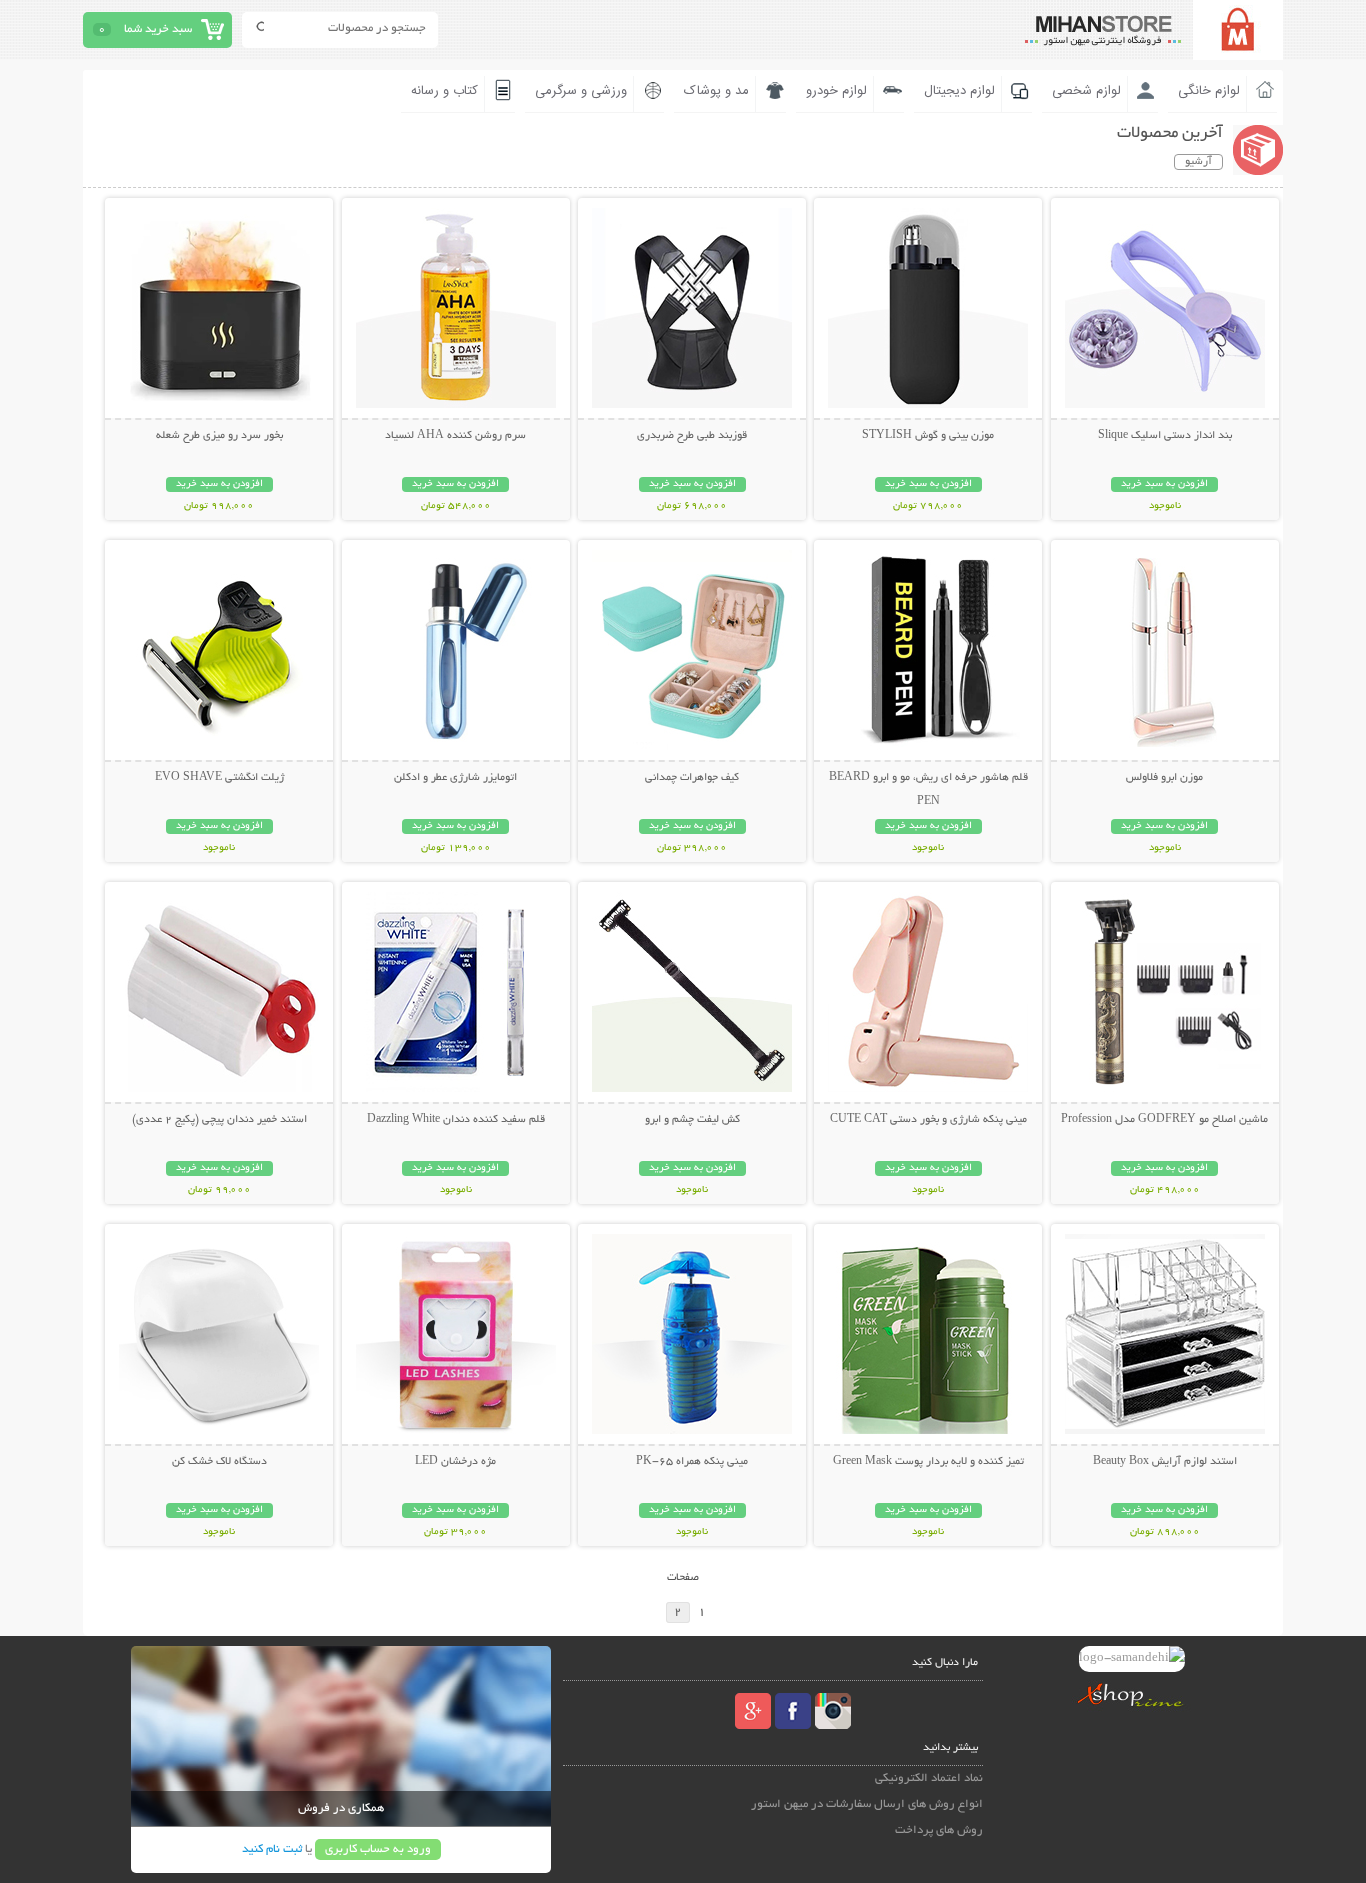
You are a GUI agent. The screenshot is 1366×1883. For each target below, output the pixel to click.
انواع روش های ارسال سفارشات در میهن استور (867, 1804)
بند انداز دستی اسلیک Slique (1165, 436)
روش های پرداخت (939, 1830)
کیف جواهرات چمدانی (692, 778)
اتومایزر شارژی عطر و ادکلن (455, 778)
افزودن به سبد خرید (1164, 484)
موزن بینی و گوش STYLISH (928, 436)
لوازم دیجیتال (959, 91)
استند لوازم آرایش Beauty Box (1165, 1462)
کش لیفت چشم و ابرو (692, 1120)
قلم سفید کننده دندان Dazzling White (456, 1120)
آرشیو (1198, 162)
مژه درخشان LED (455, 1462)
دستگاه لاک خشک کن (219, 1462)
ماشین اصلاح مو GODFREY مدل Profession (1164, 1120)
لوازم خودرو (836, 91)
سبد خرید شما (158, 29)
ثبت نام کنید (272, 1849)
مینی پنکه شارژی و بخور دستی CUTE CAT (928, 1120)
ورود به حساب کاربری (378, 1849)
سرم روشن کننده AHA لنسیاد (455, 436)
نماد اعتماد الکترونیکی (929, 1778)
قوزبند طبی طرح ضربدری (692, 436)
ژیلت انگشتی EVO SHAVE (219, 778)
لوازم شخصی (1086, 91)
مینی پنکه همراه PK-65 (692, 1462)
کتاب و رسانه (444, 91)
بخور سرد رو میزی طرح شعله (219, 436)
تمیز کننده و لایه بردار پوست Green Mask (928, 1462)
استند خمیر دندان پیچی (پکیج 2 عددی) (219, 1120)
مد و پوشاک (716, 91)
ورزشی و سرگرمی (581, 91)
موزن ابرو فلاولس (1164, 778)
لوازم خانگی (1209, 91)
